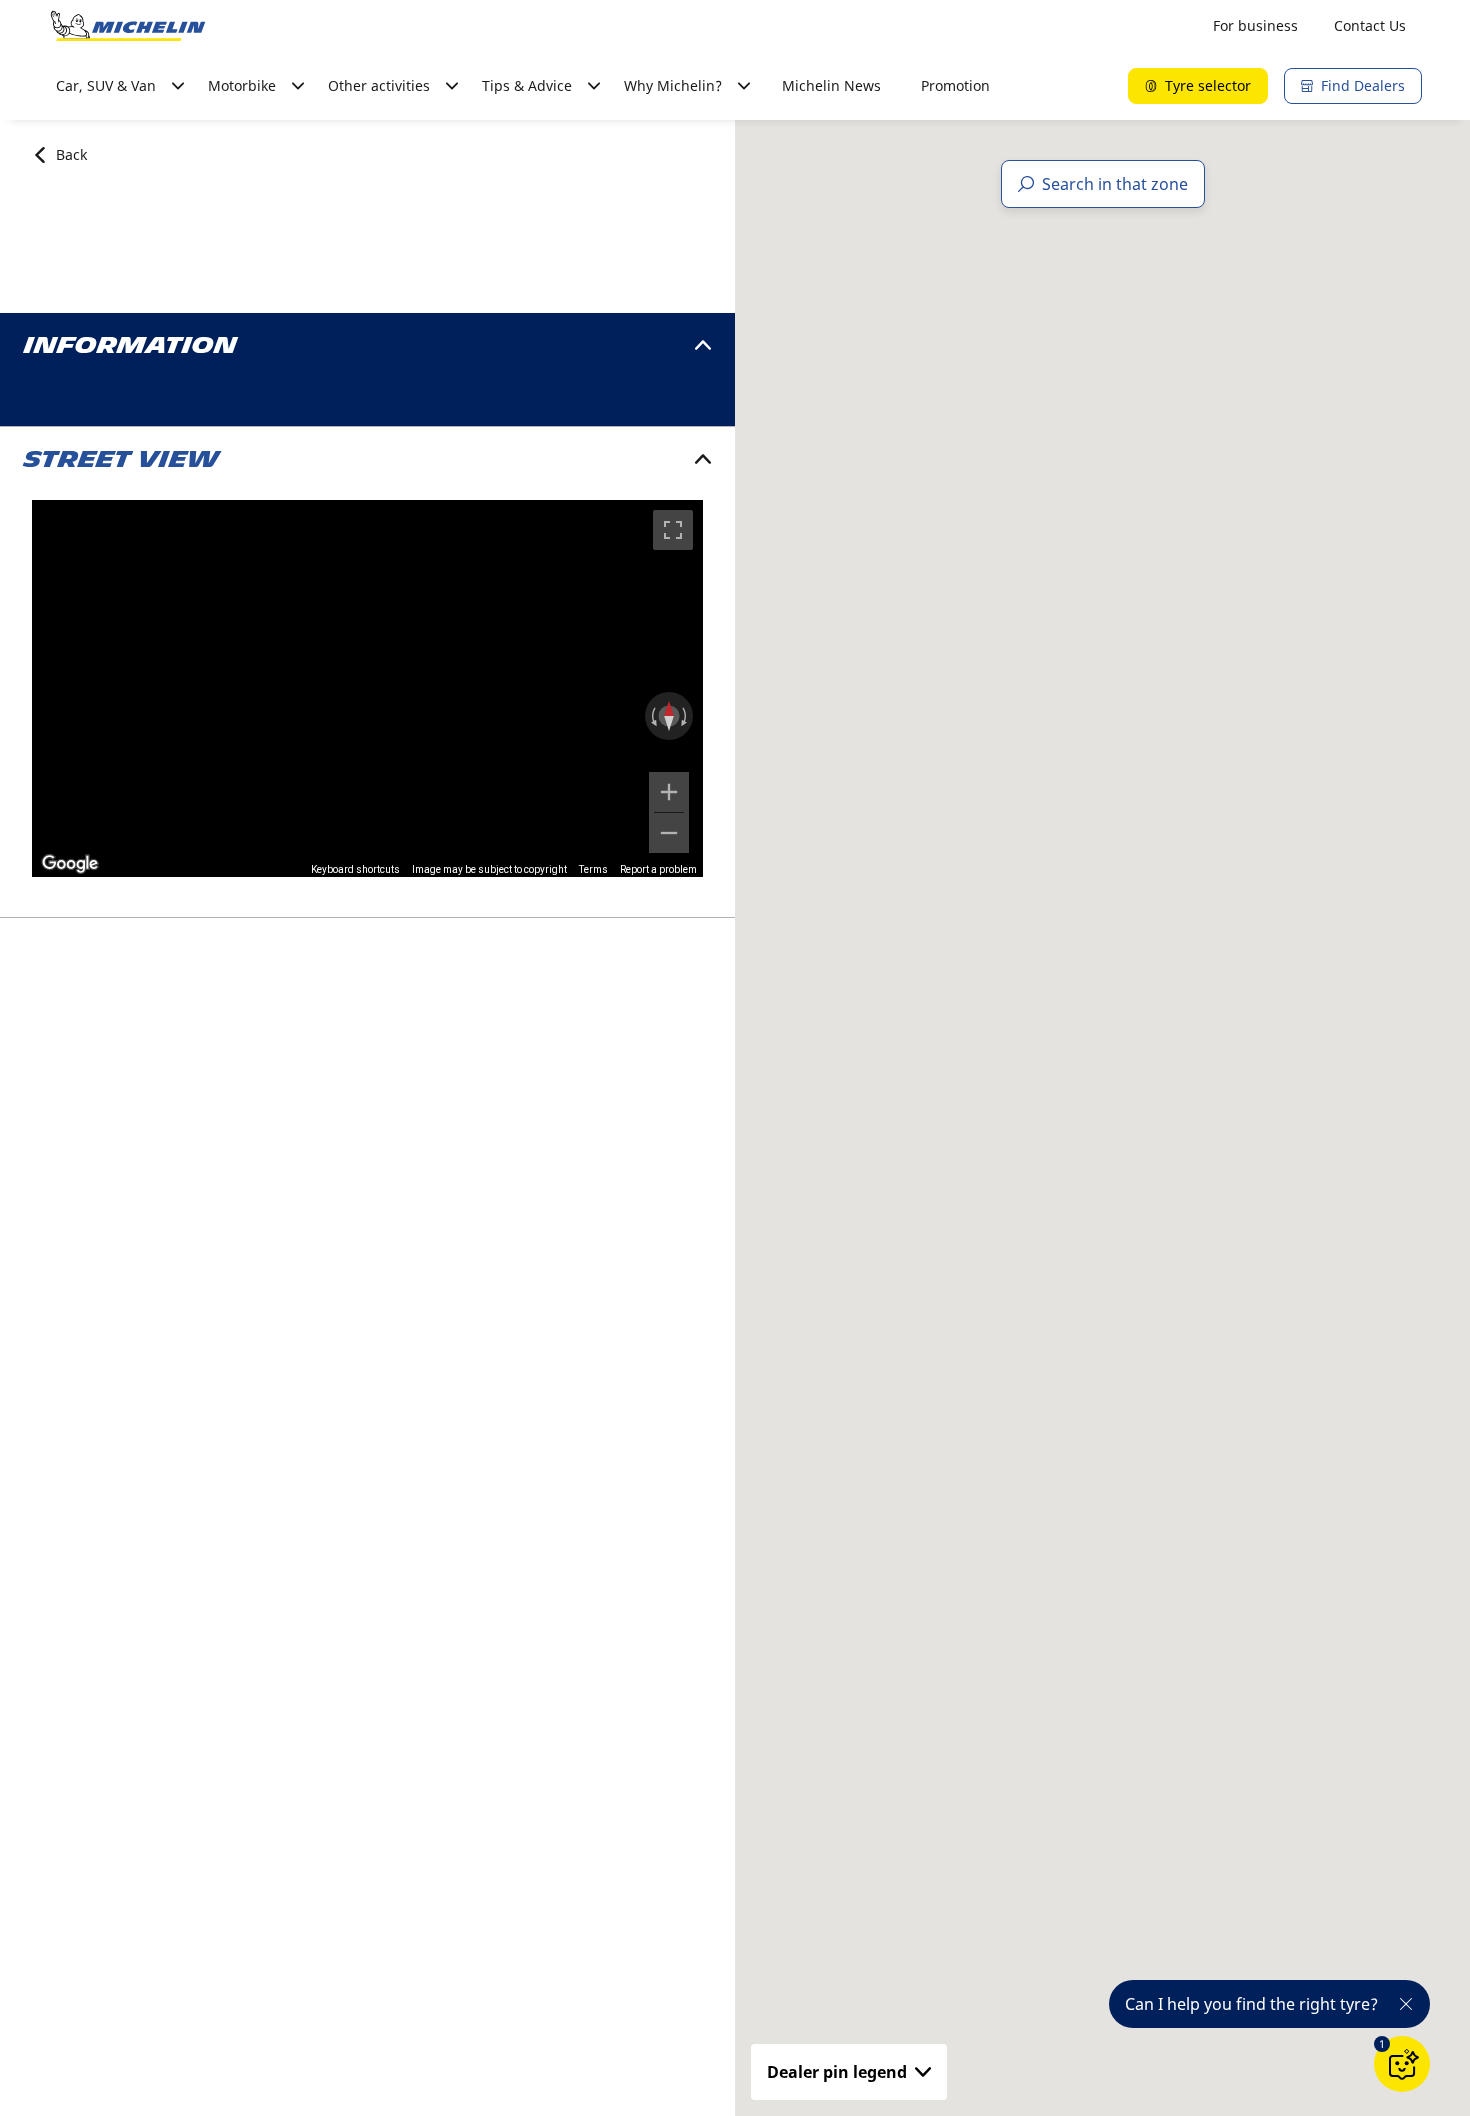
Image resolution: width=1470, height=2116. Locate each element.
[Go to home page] (128, 26)
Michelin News (831, 85)
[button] (1382, 2044)
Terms (593, 869)
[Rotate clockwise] (686, 716)
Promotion (955, 85)
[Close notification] (1406, 2004)
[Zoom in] (669, 792)
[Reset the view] (669, 716)
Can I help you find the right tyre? (1251, 2004)
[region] (367, 688)
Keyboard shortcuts (355, 869)
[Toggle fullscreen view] (673, 530)
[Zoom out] (669, 833)
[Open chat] (1402, 2064)
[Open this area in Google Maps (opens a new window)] (70, 864)
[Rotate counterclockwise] (652, 716)
